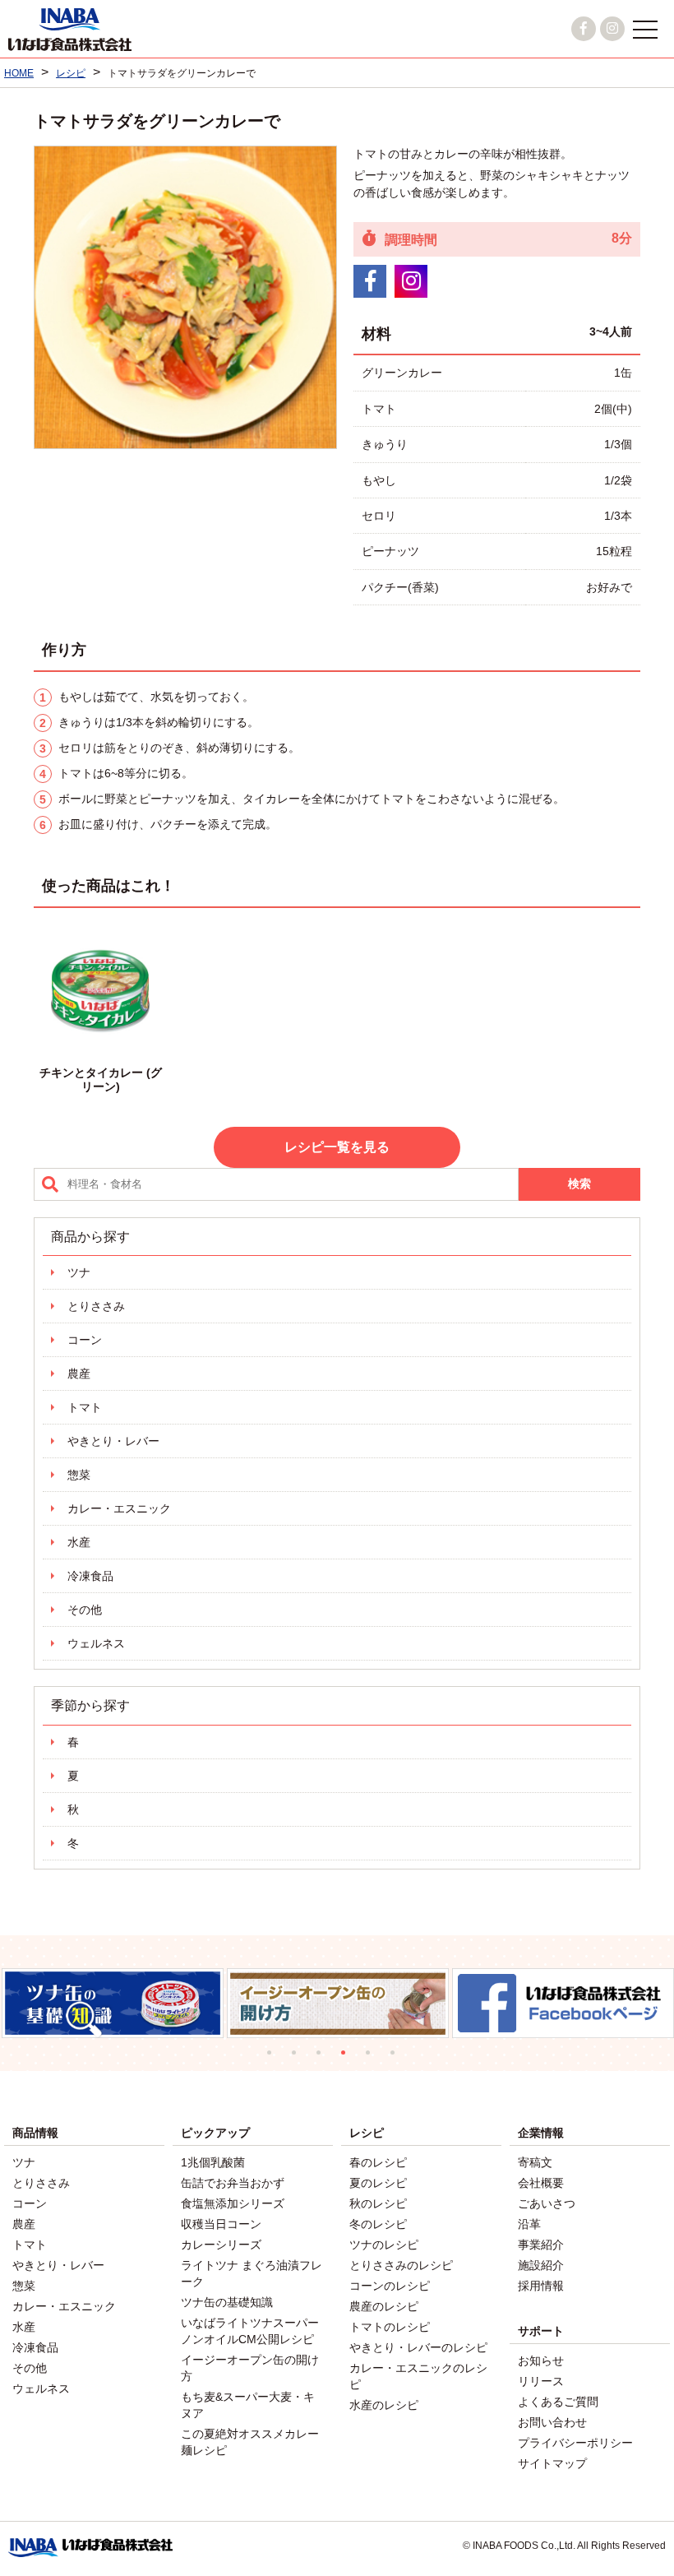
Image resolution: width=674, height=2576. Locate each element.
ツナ (79, 1272)
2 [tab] (300, 2059)
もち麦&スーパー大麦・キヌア (248, 2405)
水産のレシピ (384, 2405)
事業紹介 (541, 2245)
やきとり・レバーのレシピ (418, 2347)
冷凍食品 (90, 1576)
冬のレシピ (378, 2224)
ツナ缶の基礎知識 (227, 2302)
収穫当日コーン (221, 2224)
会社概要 (541, 2183)
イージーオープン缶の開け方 (250, 2368)
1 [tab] (275, 2059)
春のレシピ (378, 2162)
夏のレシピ (378, 2183)
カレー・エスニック (119, 1508)
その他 (85, 1610)
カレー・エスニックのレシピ (418, 2376)
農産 (79, 1374)
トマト (85, 1407)
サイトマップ (552, 2463)
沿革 (529, 2224)
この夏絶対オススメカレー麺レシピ (250, 2442)
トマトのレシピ (390, 2327)
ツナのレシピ (384, 2245)
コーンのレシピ (390, 2286)
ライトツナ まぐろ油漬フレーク (252, 2273)
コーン (85, 1340)
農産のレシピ (384, 2306)
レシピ (367, 2133)
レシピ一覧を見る (337, 1147)
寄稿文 (535, 2162)
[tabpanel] (113, 2003)
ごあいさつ (547, 2203)
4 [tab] (349, 2059)
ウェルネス (96, 1643)
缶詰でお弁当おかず (233, 2183)
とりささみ (96, 1306)
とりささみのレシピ (401, 2265)
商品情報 (35, 2133)
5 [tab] (374, 2059)
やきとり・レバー (113, 1441)
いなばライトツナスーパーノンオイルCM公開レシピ (250, 2331)
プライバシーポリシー (575, 2443)
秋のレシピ (378, 2203)
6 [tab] (399, 2059)
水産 (79, 1542)
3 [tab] (325, 2059)
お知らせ (541, 2361)
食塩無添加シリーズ (233, 2203)
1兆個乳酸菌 (213, 2162)
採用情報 (541, 2286)
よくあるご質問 (558, 2402)
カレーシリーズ (221, 2245)
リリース (541, 2381)
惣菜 (79, 1475)
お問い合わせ (552, 2422)
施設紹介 (541, 2265)
